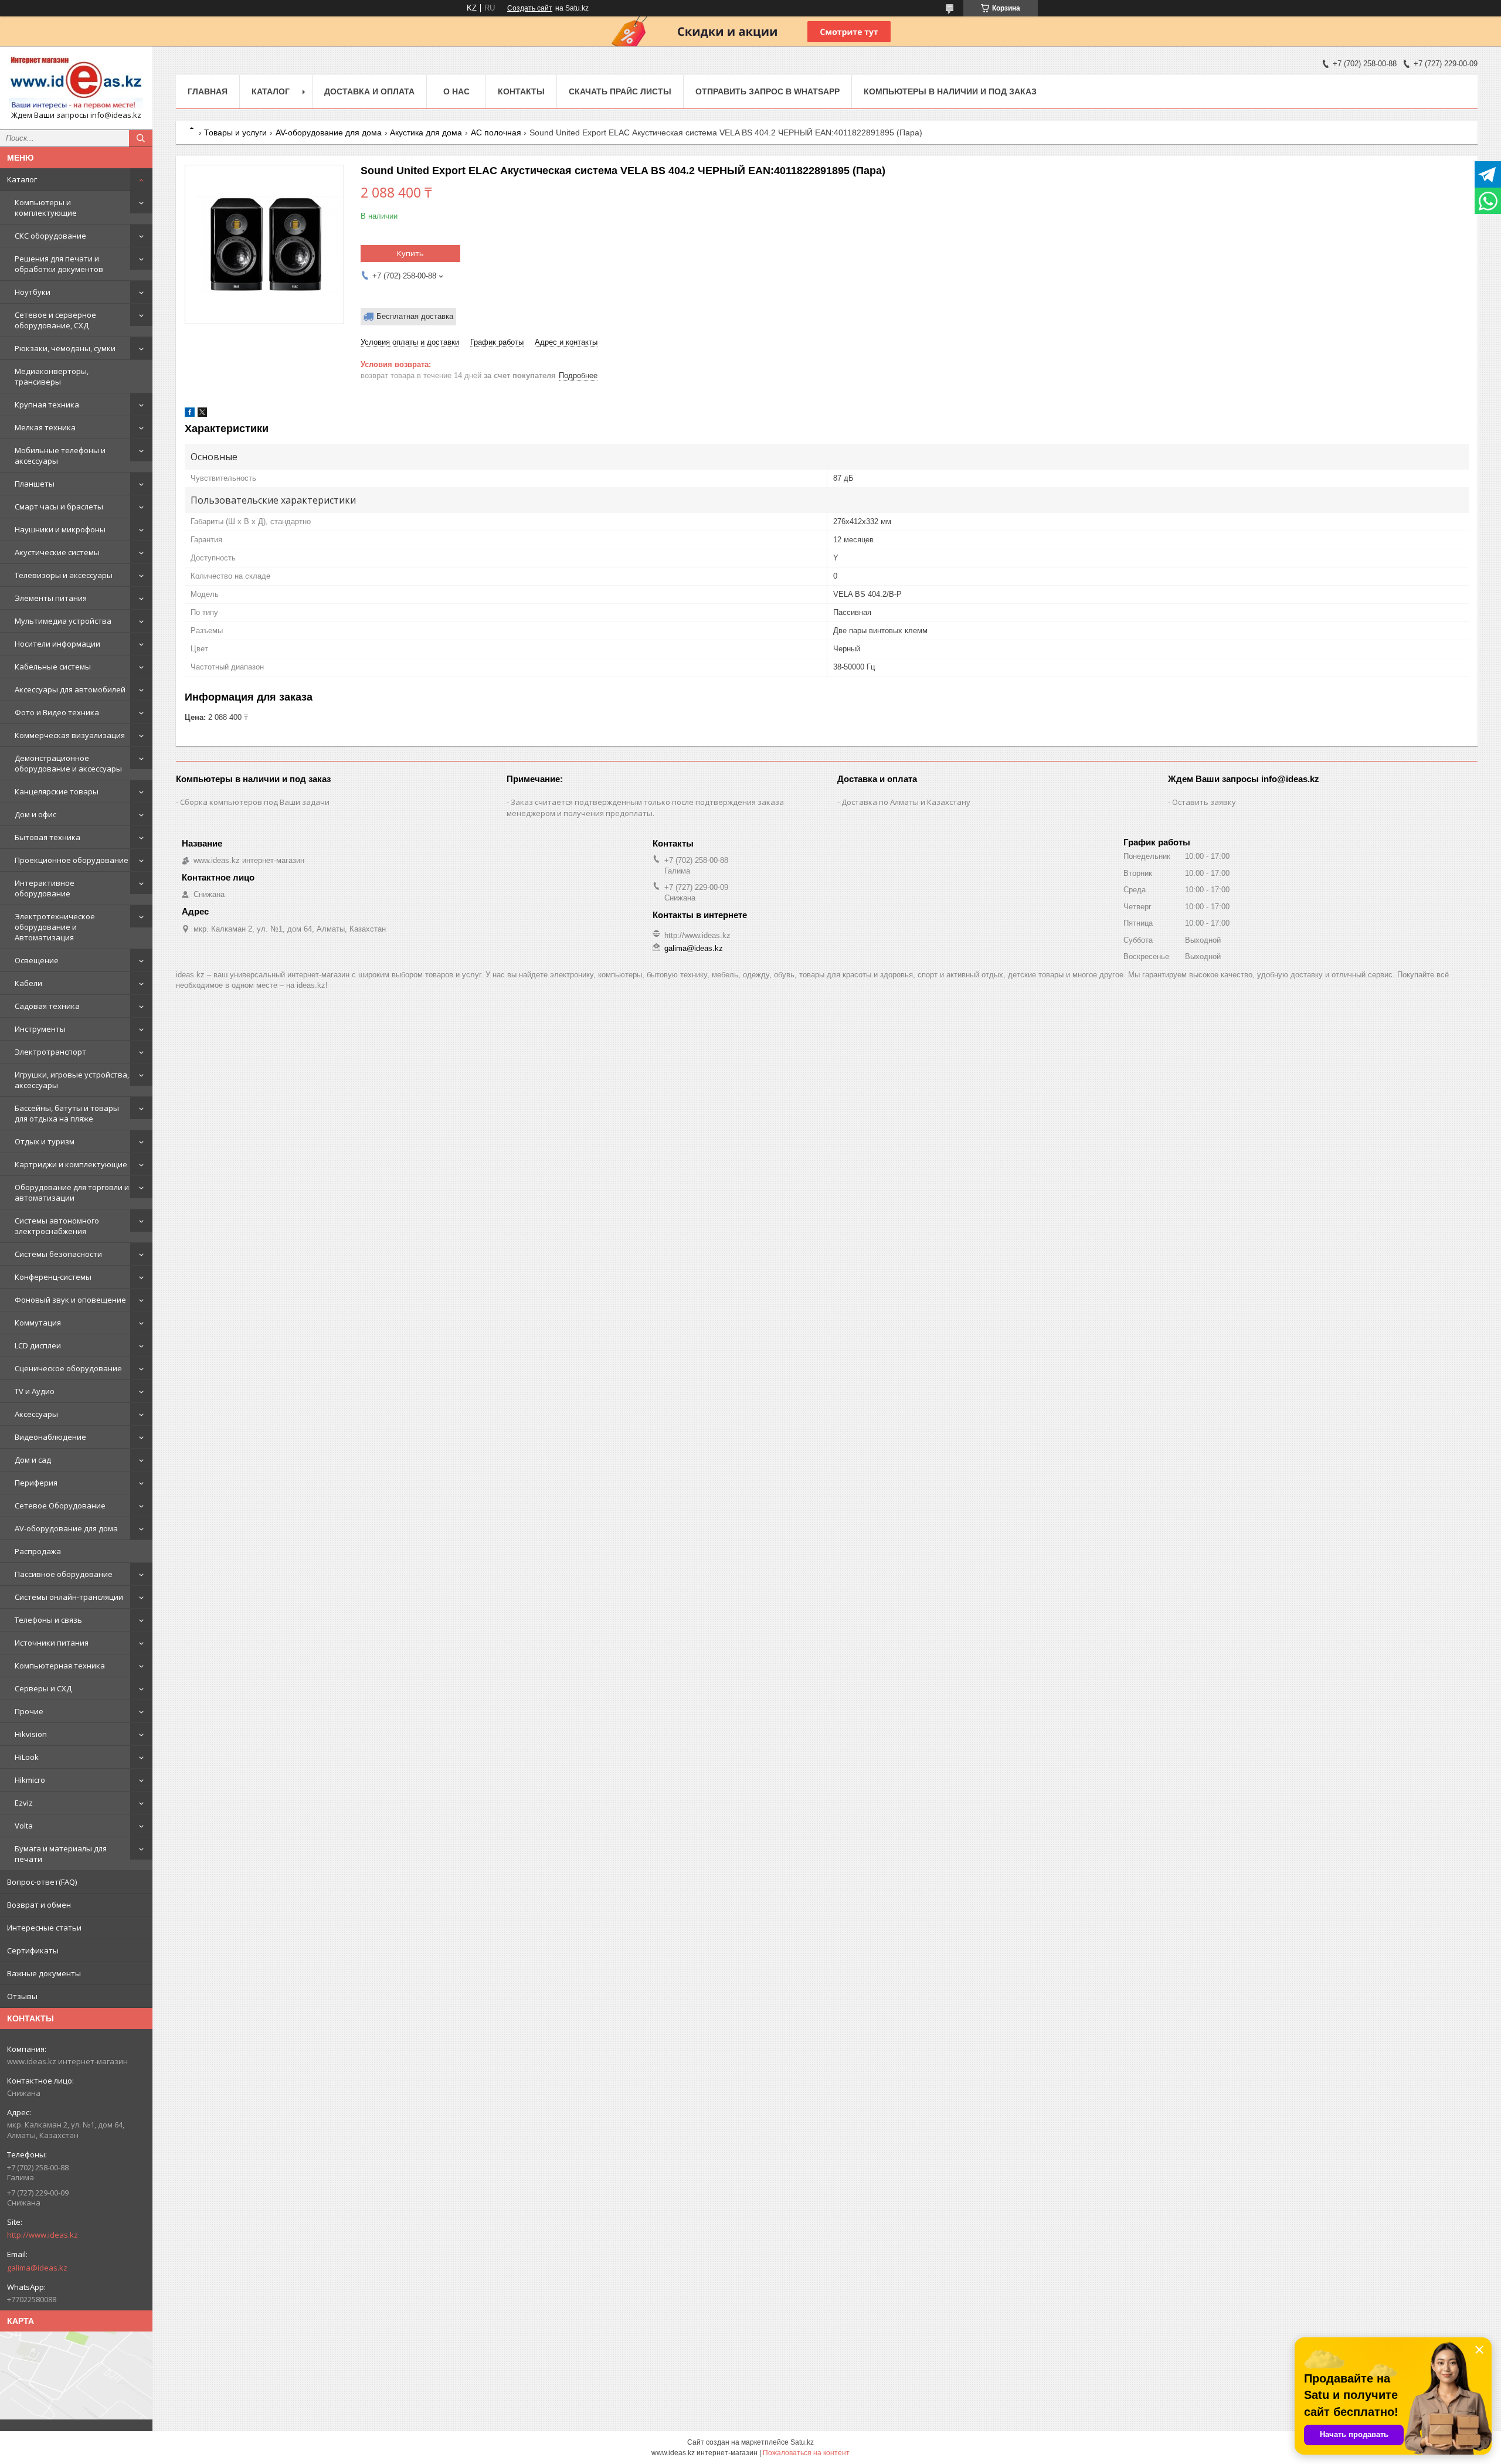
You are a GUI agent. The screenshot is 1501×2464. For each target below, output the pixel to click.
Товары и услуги (235, 132)
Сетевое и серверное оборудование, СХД (55, 320)
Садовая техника (47, 1006)
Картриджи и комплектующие (71, 1164)
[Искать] (141, 138)
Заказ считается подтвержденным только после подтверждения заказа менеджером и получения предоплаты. (645, 808)
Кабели (28, 983)
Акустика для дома (426, 132)
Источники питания (52, 1643)
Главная (208, 91)
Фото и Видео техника (57, 712)
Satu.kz (802, 2442)
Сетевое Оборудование (60, 1505)
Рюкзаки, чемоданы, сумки (65, 348)
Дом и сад (33, 1460)
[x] (202, 414)
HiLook (27, 1757)
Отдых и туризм (45, 1141)
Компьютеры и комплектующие (46, 208)
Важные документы (44, 1973)
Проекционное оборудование (72, 860)
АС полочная (496, 132)
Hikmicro (30, 1780)
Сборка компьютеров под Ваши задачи (255, 802)
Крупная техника (47, 405)
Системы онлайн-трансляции (69, 1597)
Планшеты (35, 484)
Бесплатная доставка (415, 316)
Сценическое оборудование (68, 1368)
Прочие (29, 1711)
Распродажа (38, 1551)
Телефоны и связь (48, 1620)
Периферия (36, 1483)
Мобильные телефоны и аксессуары (60, 456)
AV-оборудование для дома (66, 1528)
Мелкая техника (45, 427)
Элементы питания (51, 598)
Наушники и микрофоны (60, 529)
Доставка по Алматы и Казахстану (906, 802)
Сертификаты (33, 1950)
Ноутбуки (33, 292)
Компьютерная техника (60, 1666)
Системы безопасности (58, 1254)
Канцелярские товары (57, 791)
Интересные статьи (44, 1928)
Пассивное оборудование (64, 1574)
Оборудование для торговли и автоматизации (72, 1192)
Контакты (521, 91)
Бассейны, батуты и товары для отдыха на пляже (67, 1113)
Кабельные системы (53, 667)
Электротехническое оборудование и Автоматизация (55, 927)
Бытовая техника (47, 837)
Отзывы (22, 1996)
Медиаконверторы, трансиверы (52, 376)
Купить (410, 253)
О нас (456, 91)
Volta (24, 1826)
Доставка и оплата (369, 91)
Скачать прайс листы (620, 91)
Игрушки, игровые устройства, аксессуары (72, 1080)
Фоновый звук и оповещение (70, 1300)
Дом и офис (35, 814)
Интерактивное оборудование (45, 888)
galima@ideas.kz (37, 2268)
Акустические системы (57, 552)
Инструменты (40, 1029)
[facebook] (190, 414)
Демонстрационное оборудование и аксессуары (68, 763)
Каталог (22, 179)
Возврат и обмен (39, 1905)
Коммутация (38, 1323)
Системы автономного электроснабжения (57, 1226)
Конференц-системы (53, 1277)
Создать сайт (530, 8)
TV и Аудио (35, 1391)
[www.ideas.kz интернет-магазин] (76, 83)
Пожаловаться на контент (806, 2453)
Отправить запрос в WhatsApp (768, 91)
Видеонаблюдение (50, 1437)
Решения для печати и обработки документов (59, 264)
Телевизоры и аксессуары (64, 575)
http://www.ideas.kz (43, 2235)
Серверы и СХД (43, 1688)
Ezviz (24, 1803)
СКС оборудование (50, 236)
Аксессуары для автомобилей (70, 689)
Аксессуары (36, 1414)
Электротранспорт (50, 1052)
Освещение (37, 960)
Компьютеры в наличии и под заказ (950, 91)
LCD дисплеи (38, 1345)
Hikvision (31, 1734)
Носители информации (57, 644)
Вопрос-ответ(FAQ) (42, 1882)
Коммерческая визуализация (70, 735)
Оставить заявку (1204, 802)
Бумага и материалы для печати (61, 1854)
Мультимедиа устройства (63, 621)
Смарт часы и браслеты (59, 507)
